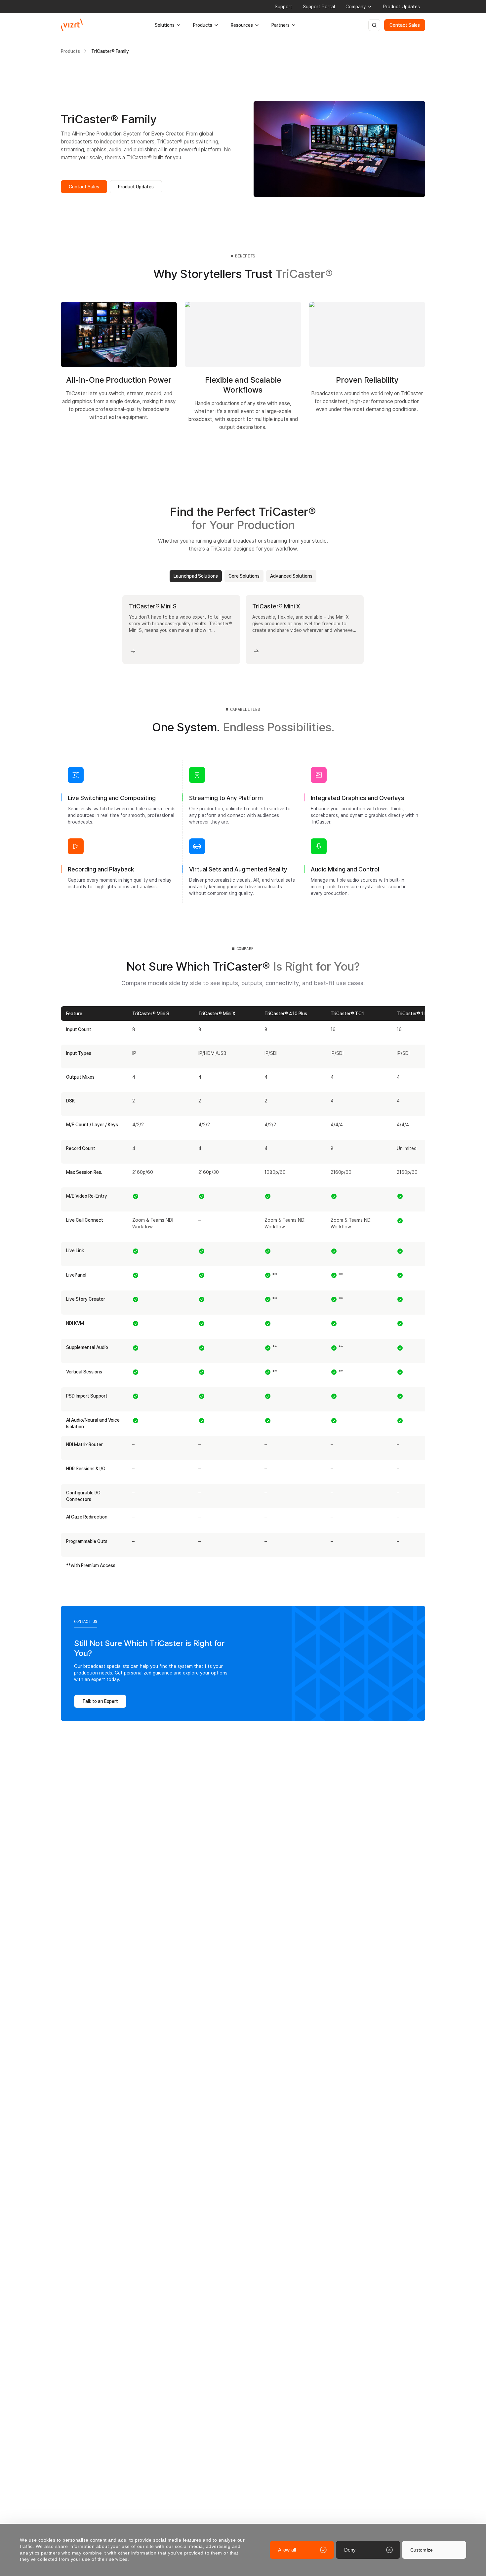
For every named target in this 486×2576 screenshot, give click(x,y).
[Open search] (374, 25)
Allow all (287, 2550)
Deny (350, 2550)
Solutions (165, 25)
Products (203, 25)
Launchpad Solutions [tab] (196, 576)
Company (356, 7)
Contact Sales (405, 25)
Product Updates (401, 7)
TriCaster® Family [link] (110, 51)
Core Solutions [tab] (244, 576)
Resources (242, 25)
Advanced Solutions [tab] (291, 576)
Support (283, 7)
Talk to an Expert (100, 1701)
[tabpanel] (243, 630)
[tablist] (243, 576)
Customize (422, 2550)
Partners (281, 25)
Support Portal (319, 7)
